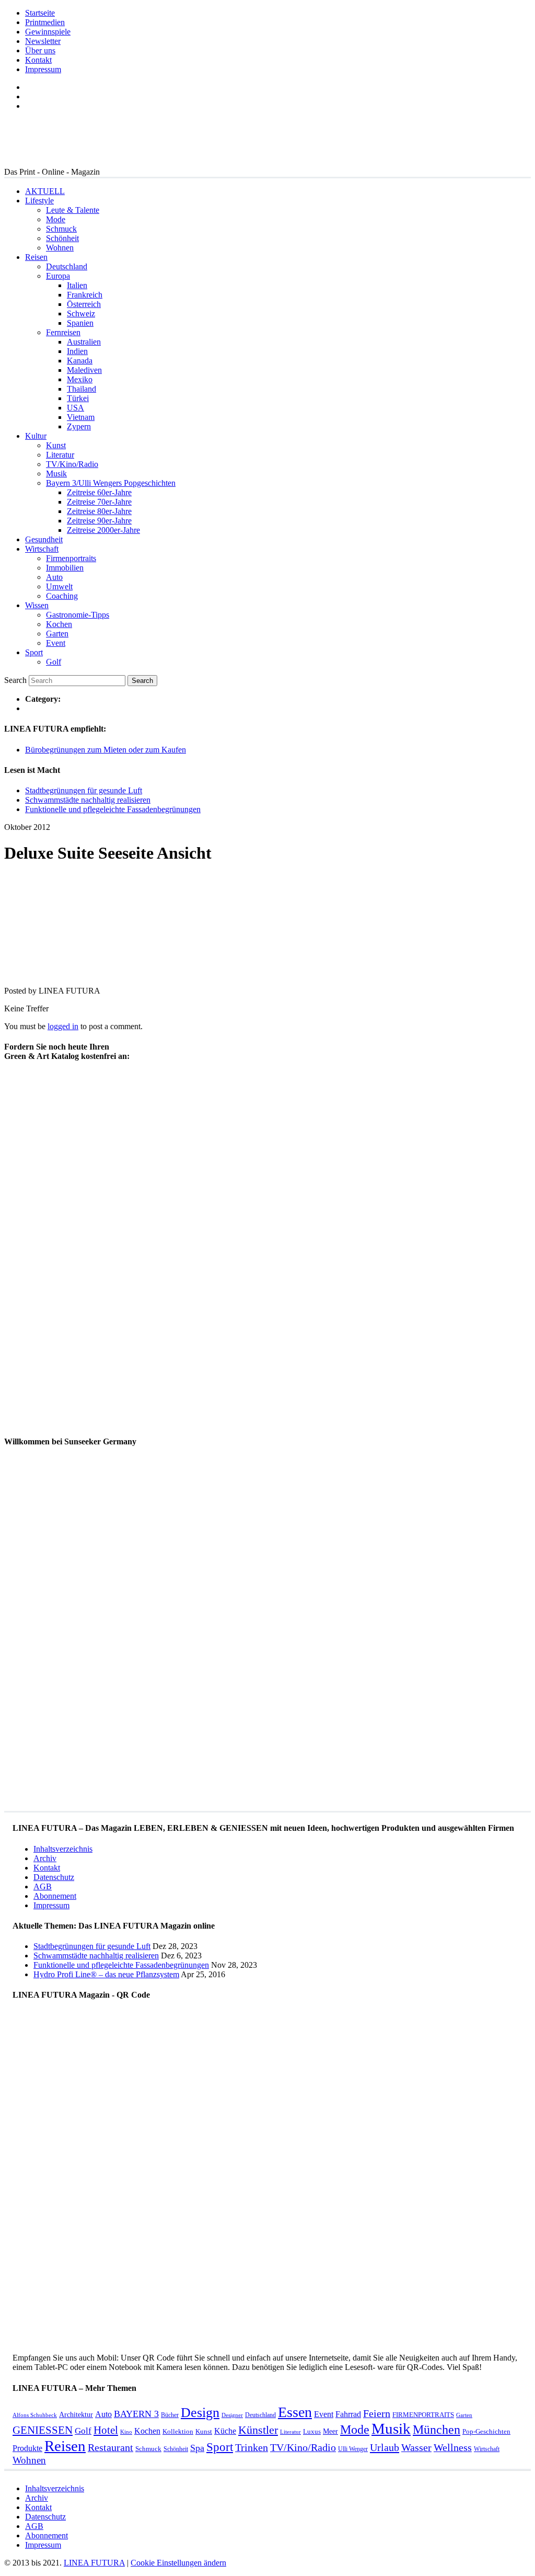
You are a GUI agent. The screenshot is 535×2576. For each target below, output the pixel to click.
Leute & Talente (73, 210)
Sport (34, 652)
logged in (63, 1026)
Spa (197, 2448)
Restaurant (111, 2448)
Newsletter (43, 41)
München (437, 2429)
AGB (43, 1887)
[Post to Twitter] (20, 973)
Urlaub (385, 2447)
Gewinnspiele (48, 32)
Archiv (45, 1858)
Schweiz (81, 314)
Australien (84, 342)
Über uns (40, 50)
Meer (330, 2431)
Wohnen (60, 248)
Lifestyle (39, 201)
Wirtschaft (42, 549)
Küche (225, 2431)
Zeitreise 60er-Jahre (99, 492)
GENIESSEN (43, 2430)
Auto (54, 577)
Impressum (43, 69)
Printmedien (45, 22)
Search (15, 680)
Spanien (80, 323)
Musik (56, 474)
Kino (126, 2432)
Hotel (106, 2430)
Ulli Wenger (353, 2449)
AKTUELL (45, 191)
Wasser (416, 2448)
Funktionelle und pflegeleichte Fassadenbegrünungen (113, 809)
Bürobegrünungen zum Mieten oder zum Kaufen (106, 750)
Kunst (56, 445)
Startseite (40, 13)
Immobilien (65, 568)
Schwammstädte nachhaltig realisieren (88, 800)
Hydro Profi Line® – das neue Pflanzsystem (106, 1974)
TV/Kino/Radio (72, 464)
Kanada (80, 361)
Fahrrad (348, 2414)
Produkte (27, 2448)
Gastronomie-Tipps (78, 615)
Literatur (60, 455)
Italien (77, 285)
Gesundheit (44, 539)
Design (200, 2413)
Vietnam (81, 417)
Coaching (62, 596)
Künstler (258, 2430)
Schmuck (61, 229)
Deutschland (67, 266)
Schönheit (62, 238)
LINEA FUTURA (94, 2563)
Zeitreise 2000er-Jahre (103, 530)
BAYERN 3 (136, 2414)
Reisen (36, 257)
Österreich (84, 304)
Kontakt (38, 60)
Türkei (78, 398)
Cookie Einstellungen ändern (178, 2563)
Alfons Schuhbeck (35, 2415)
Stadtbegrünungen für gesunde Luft (84, 790)
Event (56, 643)
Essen (295, 2412)
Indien (77, 351)
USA (75, 408)
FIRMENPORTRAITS (423, 2415)
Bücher (170, 2415)
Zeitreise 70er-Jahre (99, 502)
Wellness (453, 2448)
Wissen (37, 605)
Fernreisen (63, 332)
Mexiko (80, 379)
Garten (57, 634)
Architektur (76, 2414)
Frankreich (85, 295)
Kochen (59, 624)
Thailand (82, 389)
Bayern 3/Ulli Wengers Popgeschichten (111, 483)
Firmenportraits (71, 558)
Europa (58, 276)
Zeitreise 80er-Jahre (99, 511)
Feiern (377, 2414)
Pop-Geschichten (486, 2431)
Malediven (84, 370)
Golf (54, 662)
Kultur (36, 436)
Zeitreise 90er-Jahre (99, 521)
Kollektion (178, 2431)
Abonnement (55, 1896)
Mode (56, 219)
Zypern (79, 426)
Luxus (312, 2431)
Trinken (252, 2448)
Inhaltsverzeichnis (63, 1849)
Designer (232, 2415)
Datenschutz (54, 1877)
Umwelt (59, 586)
